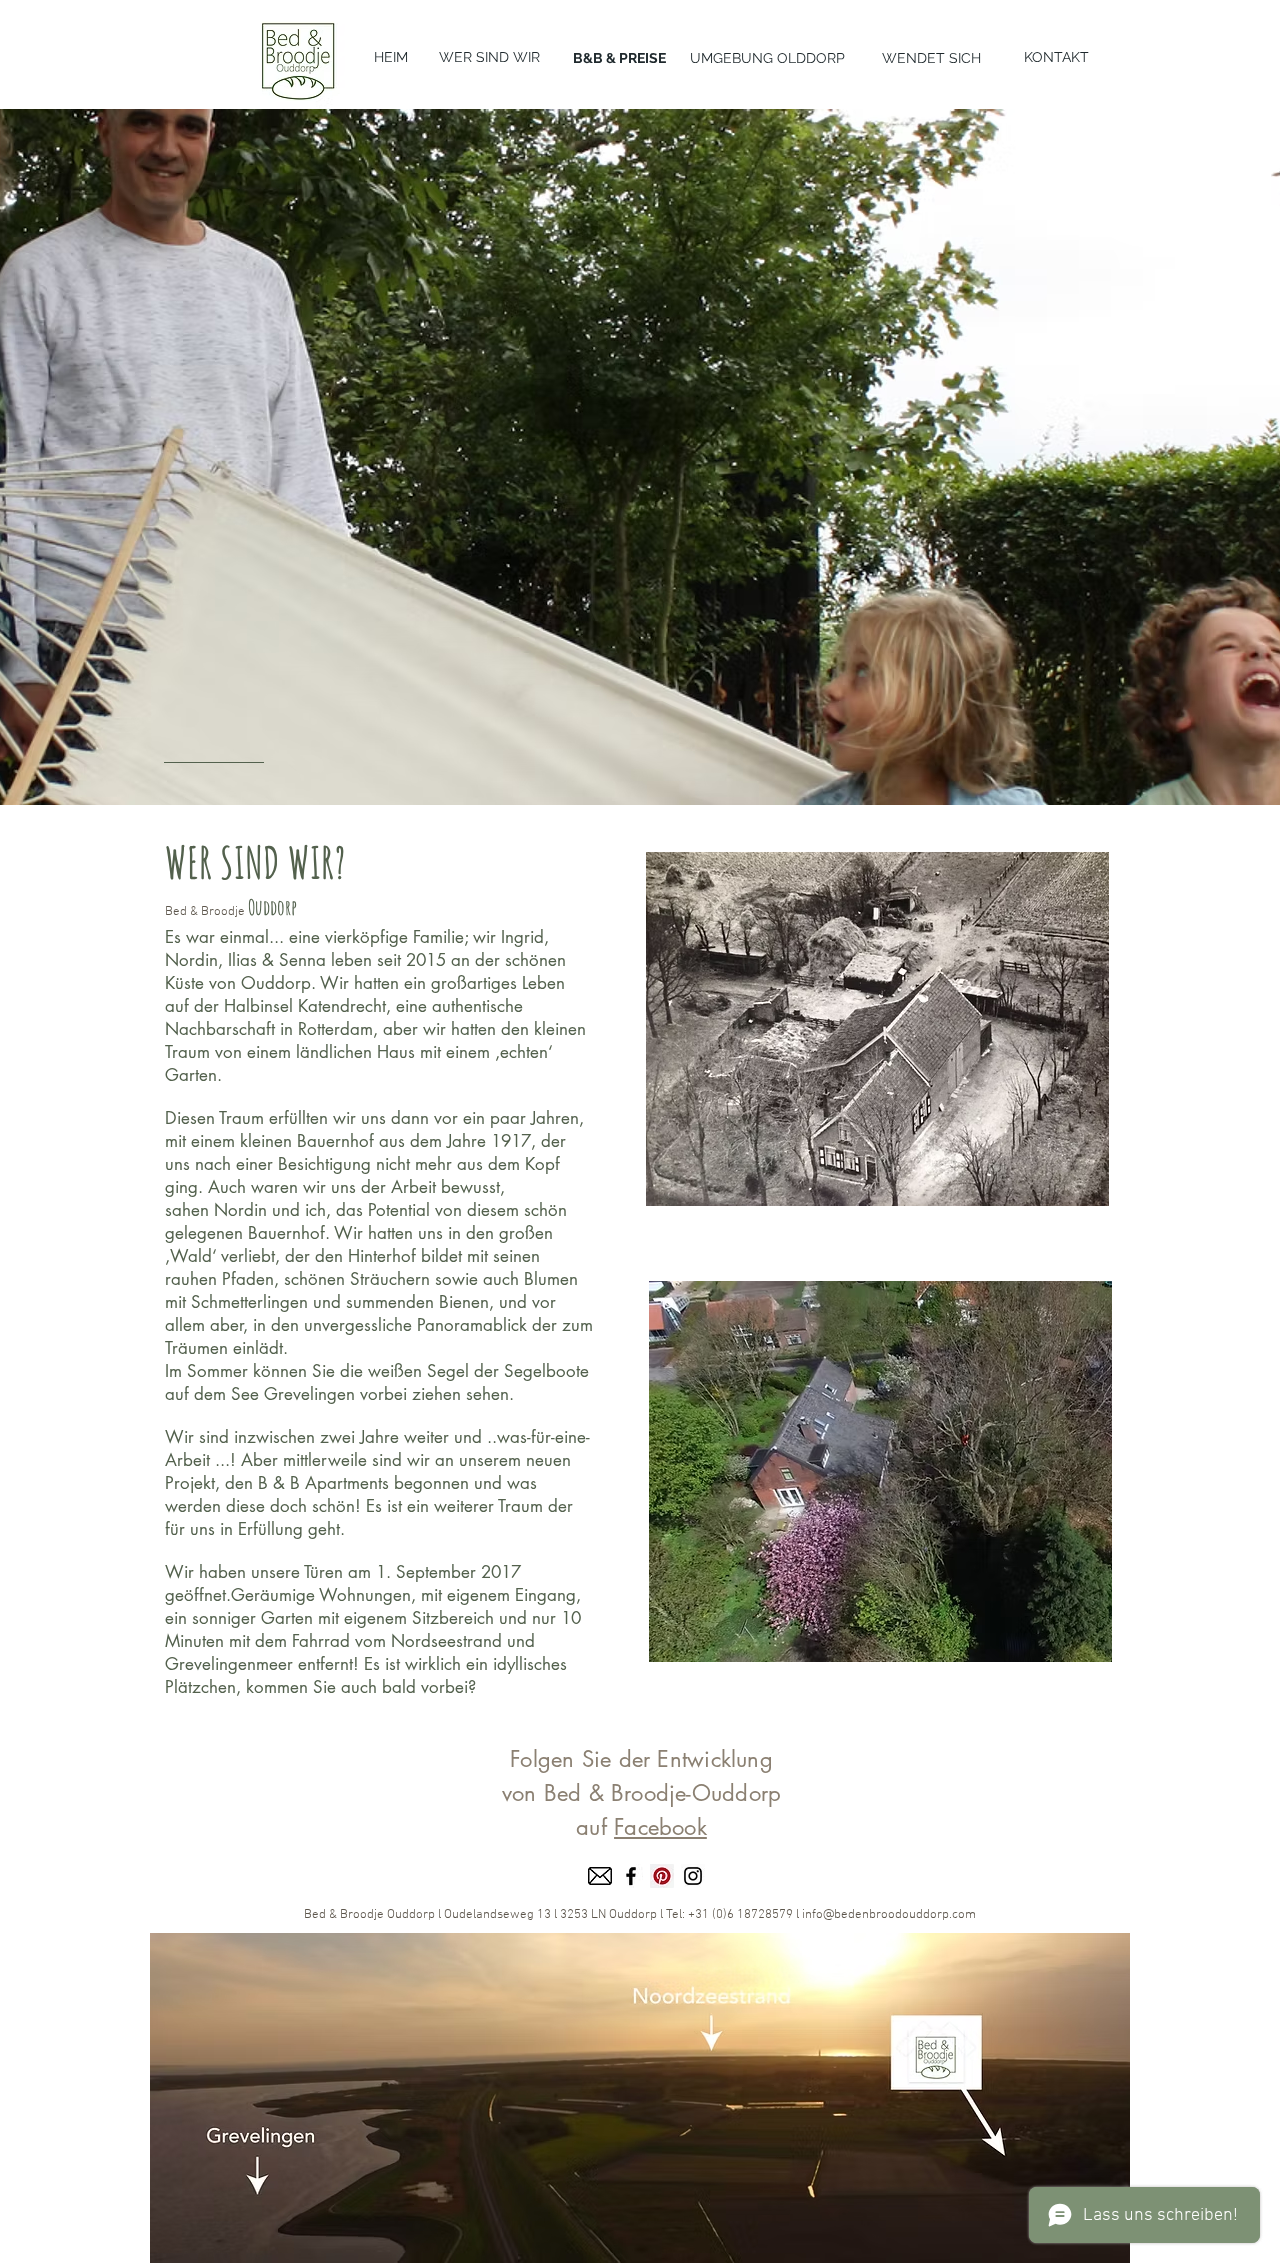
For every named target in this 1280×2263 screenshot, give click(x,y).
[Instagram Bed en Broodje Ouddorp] (693, 1876)
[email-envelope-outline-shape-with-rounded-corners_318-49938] (600, 1876)
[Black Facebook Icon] (631, 1876)
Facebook (660, 1827)
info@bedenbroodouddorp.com (889, 1915)
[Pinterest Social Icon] (662, 1876)
